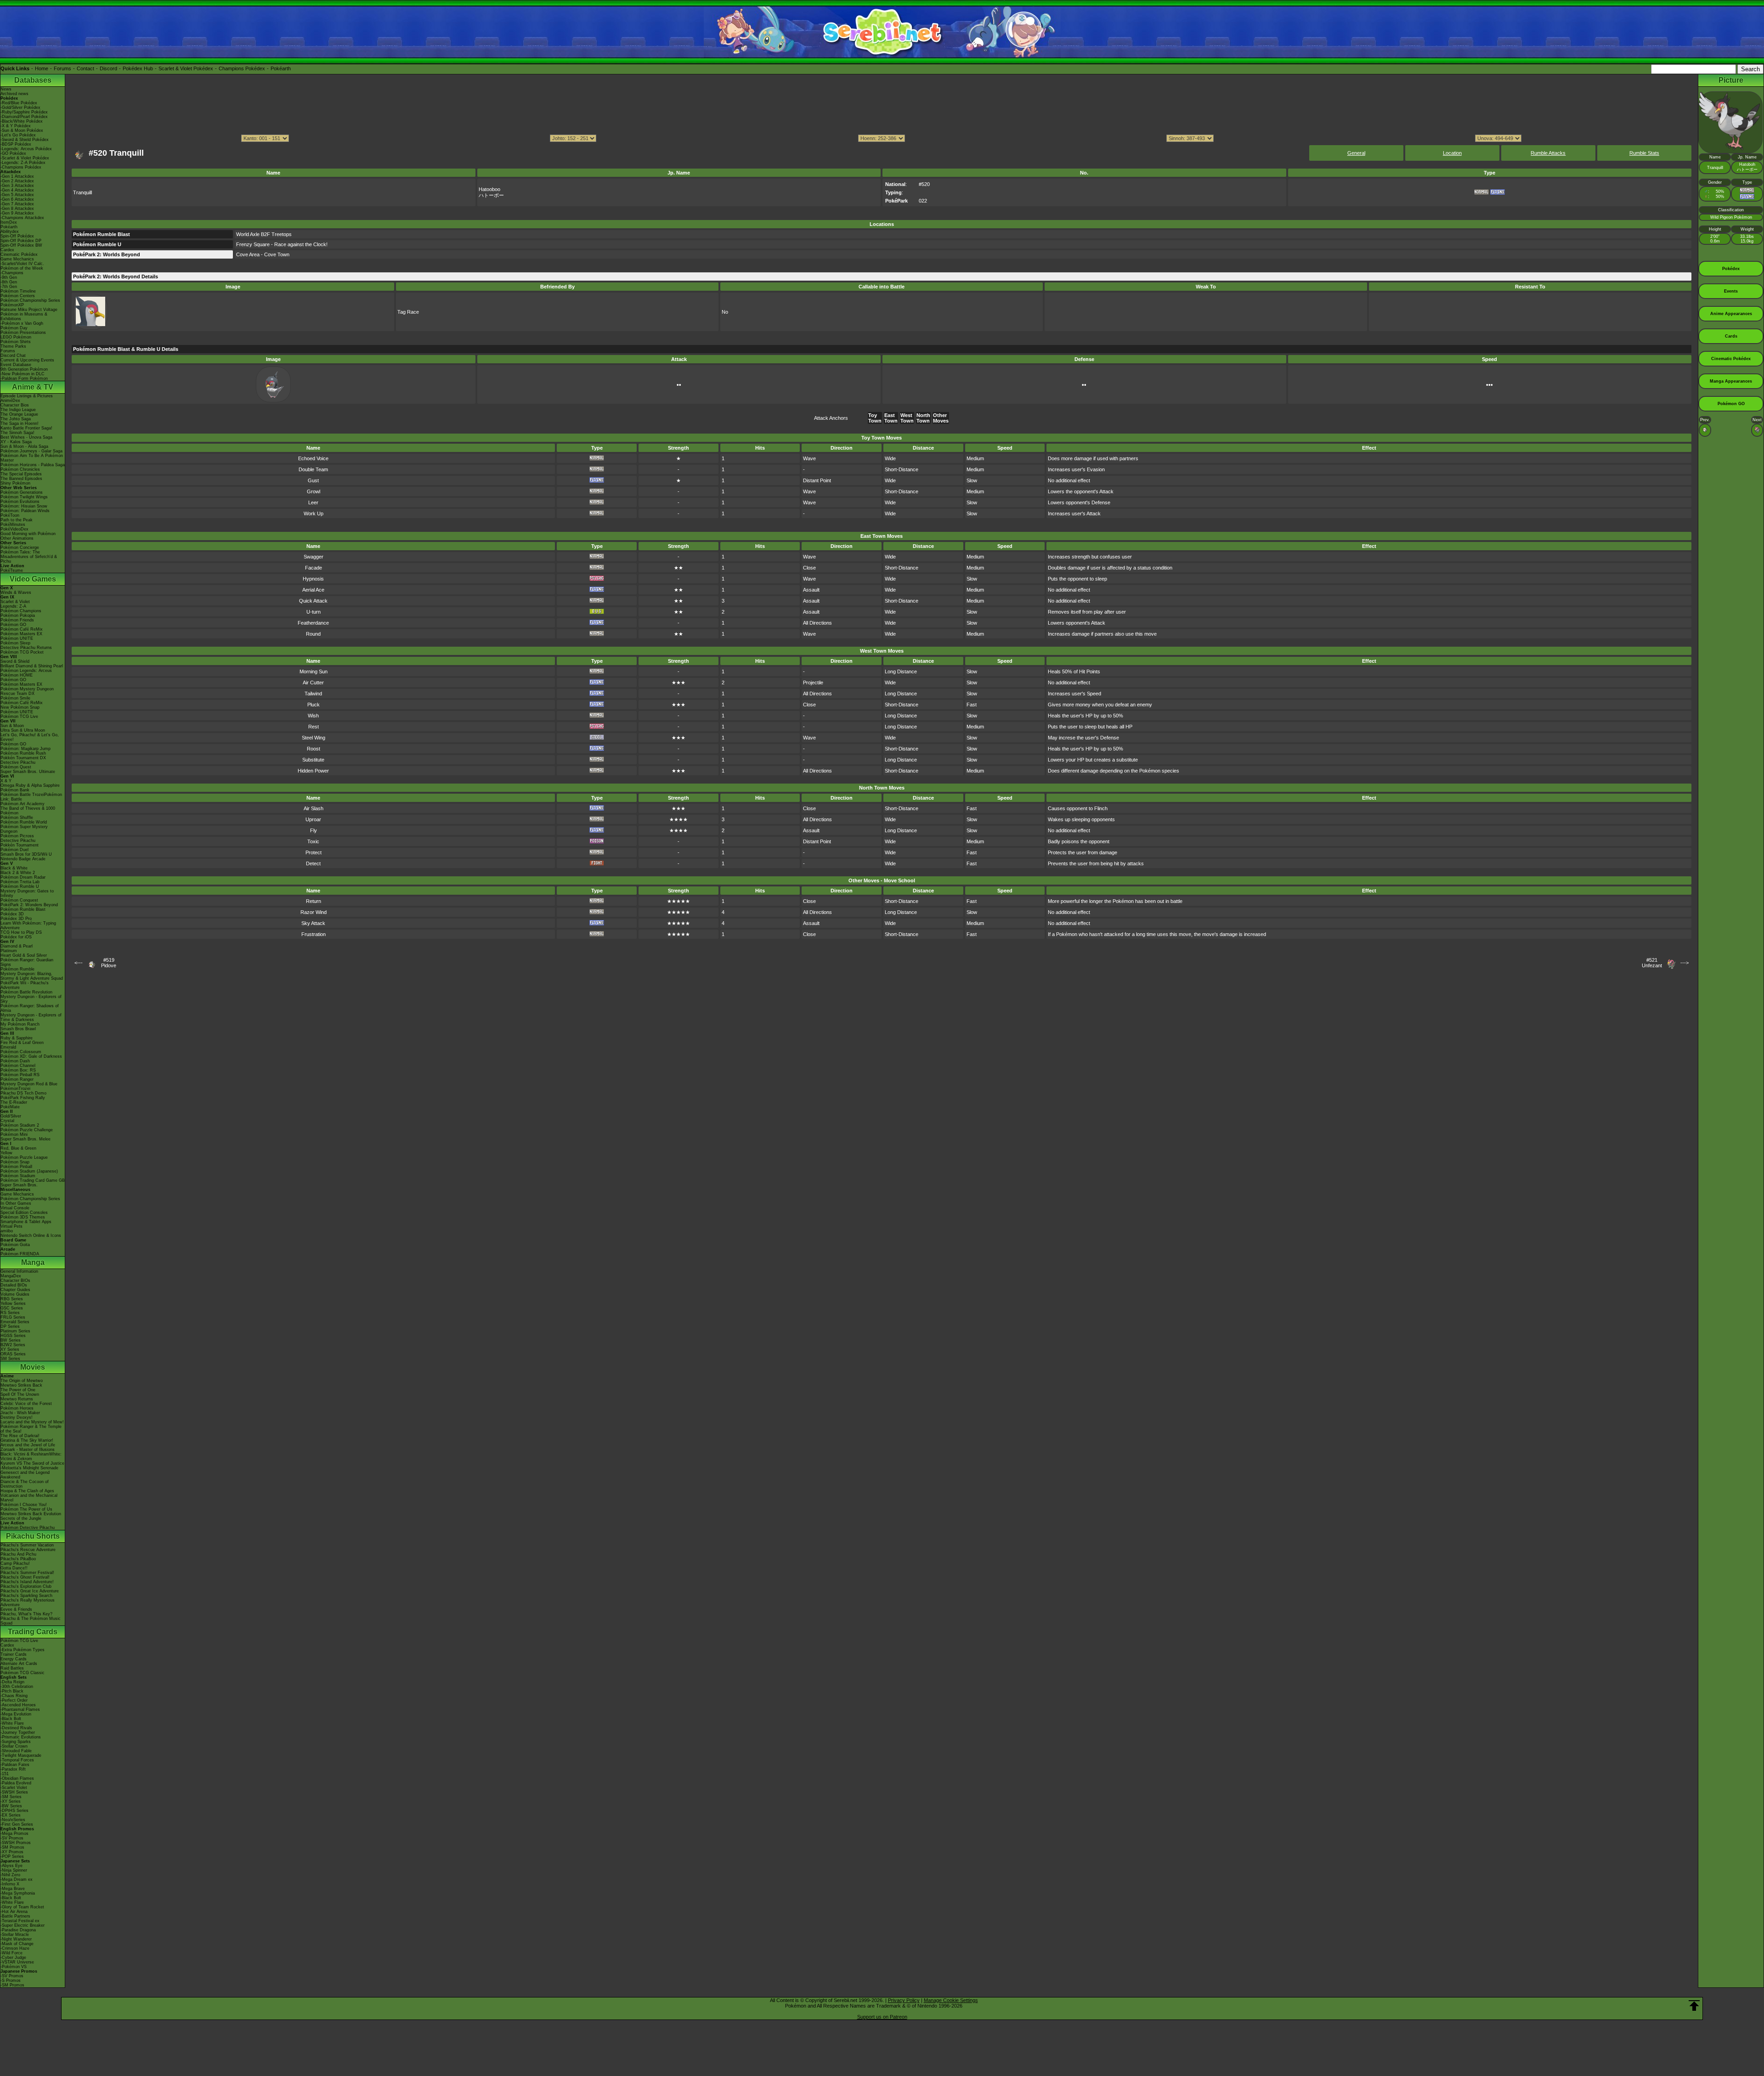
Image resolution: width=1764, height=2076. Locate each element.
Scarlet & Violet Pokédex (186, 68)
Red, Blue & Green (18, 1148)
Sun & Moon (12, 726)
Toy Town (875, 418)
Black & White (14, 868)
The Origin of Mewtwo (22, 1381)
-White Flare (12, 1723)
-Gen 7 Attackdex (17, 204)
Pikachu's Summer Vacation (27, 1545)
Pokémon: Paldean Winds (25, 511)
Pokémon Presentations (23, 333)
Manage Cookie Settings (951, 2000)
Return (314, 901)
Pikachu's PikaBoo (18, 1559)
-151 (5, 1774)
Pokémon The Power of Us (26, 1509)
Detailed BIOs (14, 1285)
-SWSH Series (14, 1792)
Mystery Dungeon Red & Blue (29, 1084)
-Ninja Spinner (14, 1870)
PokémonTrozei (15, 1089)
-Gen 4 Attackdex (17, 190)
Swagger (314, 557)
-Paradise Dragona (18, 1930)
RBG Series (12, 1299)
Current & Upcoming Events (27, 360)
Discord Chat (13, 355)
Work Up (314, 513)
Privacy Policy (904, 2000)
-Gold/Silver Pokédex (20, 107)
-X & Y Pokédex (16, 126)
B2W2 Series (13, 1345)
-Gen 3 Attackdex (17, 186)
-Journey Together (18, 1732)
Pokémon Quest (16, 767)
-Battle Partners (15, 1916)
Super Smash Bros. (19, 1185)
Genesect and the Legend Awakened (25, 1475)
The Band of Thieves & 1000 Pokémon (28, 811)
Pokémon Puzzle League (24, 1157)
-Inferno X (10, 1884)
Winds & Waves (16, 592)
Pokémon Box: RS (18, 1070)
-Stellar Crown (14, 1746)
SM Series (10, 1359)
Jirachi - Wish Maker (20, 1413)
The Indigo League (18, 410)
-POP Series (12, 1856)
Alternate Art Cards (19, 1664)
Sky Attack (313, 923)
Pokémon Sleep (15, 643)
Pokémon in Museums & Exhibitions (24, 316)
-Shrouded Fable (16, 1751)
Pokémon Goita (15, 1245)
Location (1452, 153)
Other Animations (17, 538)
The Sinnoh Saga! (17, 433)
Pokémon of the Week (22, 268)
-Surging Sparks (16, 1742)
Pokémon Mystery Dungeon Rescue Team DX (27, 691)
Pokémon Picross (17, 836)
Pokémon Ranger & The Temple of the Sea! (31, 1429)
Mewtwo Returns (17, 1399)
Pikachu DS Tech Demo (23, 1093)
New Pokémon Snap (20, 707)
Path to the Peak (17, 520)
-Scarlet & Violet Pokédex (25, 158)
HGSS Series (13, 1336)
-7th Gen (9, 287)
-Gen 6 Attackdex (17, 199)
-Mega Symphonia (18, 1893)
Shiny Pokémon (15, 483)
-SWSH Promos (16, 1843)
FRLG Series (13, 1317)
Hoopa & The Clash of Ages (27, 1491)
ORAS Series (13, 1354)
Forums (62, 68)
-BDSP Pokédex (16, 144)
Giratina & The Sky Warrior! (27, 1440)
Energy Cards (14, 1659)
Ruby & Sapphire (17, 1038)
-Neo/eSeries (13, 1820)
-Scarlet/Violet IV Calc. (22, 264)
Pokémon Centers (18, 296)
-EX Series (11, 1815)
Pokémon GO (13, 625)
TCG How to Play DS (21, 932)
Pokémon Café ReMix (22, 629)
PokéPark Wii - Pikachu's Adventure (25, 985)
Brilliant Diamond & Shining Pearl (32, 666)
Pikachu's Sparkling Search (26, 1596)
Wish (313, 716)
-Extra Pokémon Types (23, 1650)
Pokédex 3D (12, 914)
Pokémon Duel (14, 850)
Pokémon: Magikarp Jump (25, 749)
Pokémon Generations (22, 492)
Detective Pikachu (18, 762)
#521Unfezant (1652, 963)
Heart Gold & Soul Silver (24, 955)
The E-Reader (14, 1102)
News (6, 89)
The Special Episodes (21, 474)
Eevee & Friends (16, 1609)
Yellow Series (13, 1303)
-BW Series (11, 1806)
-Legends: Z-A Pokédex (23, 163)
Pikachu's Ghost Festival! (25, 1577)
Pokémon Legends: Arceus (26, 671)
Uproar (313, 819)
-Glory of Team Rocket (22, 1907)
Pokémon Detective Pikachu (28, 1528)
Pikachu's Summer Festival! (27, 1573)
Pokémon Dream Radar (23, 877)
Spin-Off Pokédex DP (21, 241)
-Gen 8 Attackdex (17, 209)
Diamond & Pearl (17, 946)
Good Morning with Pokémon (28, 534)
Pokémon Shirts (16, 342)
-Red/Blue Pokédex (19, 103)
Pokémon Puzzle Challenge (27, 1130)
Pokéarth (281, 68)
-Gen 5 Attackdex (17, 195)
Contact (85, 68)
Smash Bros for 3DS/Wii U (26, 854)
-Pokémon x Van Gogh (22, 323)
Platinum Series (15, 1331)
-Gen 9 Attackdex (17, 213)
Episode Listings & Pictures (27, 396)
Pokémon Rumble (17, 969)
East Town (891, 418)
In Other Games (16, 1203)
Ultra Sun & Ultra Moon (23, 730)
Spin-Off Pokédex (17, 236)
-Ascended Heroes (18, 1705)
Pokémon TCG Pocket (22, 652)
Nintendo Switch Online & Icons (31, 1235)
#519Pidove (109, 963)
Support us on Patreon (882, 2017)
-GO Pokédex (13, 153)
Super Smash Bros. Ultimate (28, 772)
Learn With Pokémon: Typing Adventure (28, 925)
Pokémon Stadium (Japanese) (29, 1171)
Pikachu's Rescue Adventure (28, 1550)
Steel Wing (314, 738)
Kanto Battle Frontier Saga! (26, 428)
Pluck (314, 705)
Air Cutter (313, 683)
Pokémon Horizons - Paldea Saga (33, 465)
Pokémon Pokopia (18, 615)
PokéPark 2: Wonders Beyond (29, 905)
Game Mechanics (17, 259)
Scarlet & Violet (15, 602)
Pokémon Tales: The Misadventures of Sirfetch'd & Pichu (29, 557)
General (1356, 153)
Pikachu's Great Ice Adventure (30, 1591)
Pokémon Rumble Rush (23, 753)
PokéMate (10, 1107)
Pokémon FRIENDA (20, 1254)
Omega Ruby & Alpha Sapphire (30, 785)
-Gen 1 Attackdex (17, 176)
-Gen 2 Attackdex (17, 181)
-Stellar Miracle (15, 1935)
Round (313, 634)
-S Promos (11, 1980)
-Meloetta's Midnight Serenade (29, 1468)
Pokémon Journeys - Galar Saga (31, 451)
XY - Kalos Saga (16, 442)
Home (42, 68)
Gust (313, 480)
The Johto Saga (16, 419)
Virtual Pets (11, 1226)
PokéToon (10, 515)
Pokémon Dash (15, 1061)
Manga (33, 1262)
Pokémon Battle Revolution (26, 992)
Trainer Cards (14, 1654)
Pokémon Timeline (18, 291)
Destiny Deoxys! (17, 1417)
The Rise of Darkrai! (20, 1436)
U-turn (314, 612)
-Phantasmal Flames (20, 1709)
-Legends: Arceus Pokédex (26, 149)
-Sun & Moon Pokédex (22, 130)
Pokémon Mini (14, 1134)
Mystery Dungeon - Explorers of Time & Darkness (31, 1017)
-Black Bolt (11, 1719)
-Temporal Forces (17, 1760)
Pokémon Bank (15, 790)
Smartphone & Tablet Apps (26, 1222)
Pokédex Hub (138, 68)
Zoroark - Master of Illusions (28, 1450)
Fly (314, 830)
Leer (313, 502)
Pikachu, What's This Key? (26, 1614)
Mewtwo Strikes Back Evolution (31, 1514)
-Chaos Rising (14, 1696)
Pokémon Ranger (17, 1079)
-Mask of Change (17, 1944)
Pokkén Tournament (20, 845)
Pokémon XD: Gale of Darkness (31, 1056)
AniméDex (10, 401)
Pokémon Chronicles (20, 469)
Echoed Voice (313, 458)
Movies (33, 1367)
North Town (923, 418)
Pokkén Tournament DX (23, 758)
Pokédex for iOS (16, 937)
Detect (313, 863)
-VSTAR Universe (17, 1962)
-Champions (12, 273)
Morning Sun (314, 671)
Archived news (14, 94)
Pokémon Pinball (16, 1167)
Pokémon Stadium (18, 1176)
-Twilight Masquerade (21, 1755)
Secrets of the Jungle (21, 1518)
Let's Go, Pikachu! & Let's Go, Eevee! (30, 737)
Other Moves (941, 418)
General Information (19, 1271)
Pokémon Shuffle (17, 818)
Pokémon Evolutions (20, 502)
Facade (314, 568)
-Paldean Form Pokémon (24, 378)
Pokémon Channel (18, 1066)
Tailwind (313, 694)
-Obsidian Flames (17, 1778)
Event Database (16, 365)
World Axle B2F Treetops (264, 234)
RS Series (10, 1313)
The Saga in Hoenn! (20, 423)
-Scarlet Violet (14, 1788)
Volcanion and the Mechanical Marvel (29, 1498)
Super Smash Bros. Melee (25, 1139)
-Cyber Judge (13, 1958)
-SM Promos (12, 1847)
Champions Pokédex (242, 68)
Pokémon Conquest (19, 900)
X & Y (6, 781)
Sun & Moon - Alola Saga (24, 446)
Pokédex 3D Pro (16, 919)
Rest (314, 727)
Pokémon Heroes (17, 1408)
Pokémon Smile (15, 698)
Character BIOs (15, 1281)
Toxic (313, 841)
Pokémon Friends (17, 620)
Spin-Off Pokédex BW (21, 245)
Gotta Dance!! (14, 1568)
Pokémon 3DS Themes (23, 1217)
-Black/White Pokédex (22, 121)
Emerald (8, 1047)
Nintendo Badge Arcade (23, 859)
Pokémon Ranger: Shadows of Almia (30, 1008)
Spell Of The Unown (20, 1394)
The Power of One (18, 1390)
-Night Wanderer (16, 1939)
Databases (33, 80)
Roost (314, 749)
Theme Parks (13, 346)
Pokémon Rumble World (24, 822)
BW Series (11, 1340)
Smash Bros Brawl (18, 1029)
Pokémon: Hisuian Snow (24, 506)
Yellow (6, 1153)
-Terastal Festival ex (20, 1921)
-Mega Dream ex (17, 1879)
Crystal (7, 1121)
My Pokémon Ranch (20, 1024)
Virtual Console (15, 1208)
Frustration (314, 934)
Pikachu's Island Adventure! (27, 1582)
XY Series (10, 1349)
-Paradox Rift (13, 1769)
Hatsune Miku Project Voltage (29, 310)
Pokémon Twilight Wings (24, 497)
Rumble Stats (1644, 153)
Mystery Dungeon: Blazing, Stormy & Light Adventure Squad (32, 976)
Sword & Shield (15, 661)
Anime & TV (33, 387)
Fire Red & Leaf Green (22, 1043)
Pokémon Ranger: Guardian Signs (27, 962)
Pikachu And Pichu (18, 1554)
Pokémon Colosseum (21, 1052)
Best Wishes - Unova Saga (26, 437)
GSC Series (12, 1308)
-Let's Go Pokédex (18, 135)
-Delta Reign (12, 1682)
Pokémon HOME (17, 675)
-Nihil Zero (10, 1875)
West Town (907, 418)
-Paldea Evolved (16, 1783)
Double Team (313, 469)
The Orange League (19, 414)
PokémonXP (12, 305)
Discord (108, 68)
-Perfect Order (14, 1700)
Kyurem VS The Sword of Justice (32, 1463)
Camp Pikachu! (15, 1563)
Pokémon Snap (15, 1162)
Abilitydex (10, 231)
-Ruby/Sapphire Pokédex (24, 112)
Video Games (33, 579)
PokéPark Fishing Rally (23, 1098)
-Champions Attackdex (22, 218)
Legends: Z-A (13, 606)
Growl (314, 491)
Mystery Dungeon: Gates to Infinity (27, 893)
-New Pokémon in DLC (23, 374)
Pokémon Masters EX (21, 634)
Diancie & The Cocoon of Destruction (25, 1484)
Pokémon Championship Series (30, 300)
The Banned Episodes (21, 479)
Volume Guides (15, 1294)
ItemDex (9, 222)
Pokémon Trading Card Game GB (33, 1180)
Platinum (9, 951)
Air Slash (314, 808)
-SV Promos (12, 1838)
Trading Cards (33, 1632)
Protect (314, 852)
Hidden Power (313, 771)
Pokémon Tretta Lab (20, 882)
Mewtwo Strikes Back (21, 1385)
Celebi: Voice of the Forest (26, 1404)
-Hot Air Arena (14, 1912)
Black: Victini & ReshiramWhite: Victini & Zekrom (31, 1456)
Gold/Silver (11, 1116)
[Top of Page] (1694, 2006)
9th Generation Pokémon (24, 369)
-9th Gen (9, 277)
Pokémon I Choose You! (24, 1505)
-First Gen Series (17, 1824)
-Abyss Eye (11, 1866)
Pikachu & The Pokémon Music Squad (31, 1621)
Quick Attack (313, 601)
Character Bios (15, 405)
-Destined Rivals (16, 1728)
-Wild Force (11, 1953)
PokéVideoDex (14, 529)
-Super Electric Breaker (23, 1925)
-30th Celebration (17, 1687)
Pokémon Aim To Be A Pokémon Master (32, 458)
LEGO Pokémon (16, 337)
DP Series (10, 1326)
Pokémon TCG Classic (23, 1673)
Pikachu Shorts (33, 1536)
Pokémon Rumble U (20, 886)
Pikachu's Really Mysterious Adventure (28, 1602)
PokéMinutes (13, 525)
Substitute (313, 760)
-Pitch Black (12, 1691)
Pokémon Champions (21, 611)
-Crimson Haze (15, 1948)
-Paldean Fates (15, 1765)
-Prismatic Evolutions (21, 1737)
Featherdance (313, 623)
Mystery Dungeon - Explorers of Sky (31, 999)
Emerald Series (15, 1322)
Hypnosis (313, 579)
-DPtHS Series (14, 1811)
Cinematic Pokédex (19, 254)
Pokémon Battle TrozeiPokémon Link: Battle (31, 797)
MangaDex (11, 1276)
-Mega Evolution (16, 1714)
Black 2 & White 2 (18, 873)
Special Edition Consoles (24, 1213)
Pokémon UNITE (17, 638)
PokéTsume (12, 570)
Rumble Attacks (1548, 153)
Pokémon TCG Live (19, 716)
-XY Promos (12, 1852)
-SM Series (11, 1797)
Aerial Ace (313, 590)
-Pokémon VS (14, 1967)
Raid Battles (12, 1668)
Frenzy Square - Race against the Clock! (282, 244)
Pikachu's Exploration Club (26, 1586)
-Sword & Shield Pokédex (25, 140)
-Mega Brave (13, 1889)
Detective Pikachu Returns (26, 648)
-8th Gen (9, 282)
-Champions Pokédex (21, 167)
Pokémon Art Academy (23, 804)
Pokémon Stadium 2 (20, 1125)
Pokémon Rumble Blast (23, 909)
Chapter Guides (15, 1290)
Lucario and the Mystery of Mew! (32, 1422)
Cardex (7, 250)
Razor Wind (314, 912)
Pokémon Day (14, 328)
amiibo (7, 1231)
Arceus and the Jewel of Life (28, 1445)
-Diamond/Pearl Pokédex (24, 117)
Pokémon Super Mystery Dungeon (24, 829)
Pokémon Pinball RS (20, 1075)
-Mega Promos (14, 1833)
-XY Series (11, 1801)
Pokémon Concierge (20, 547)
